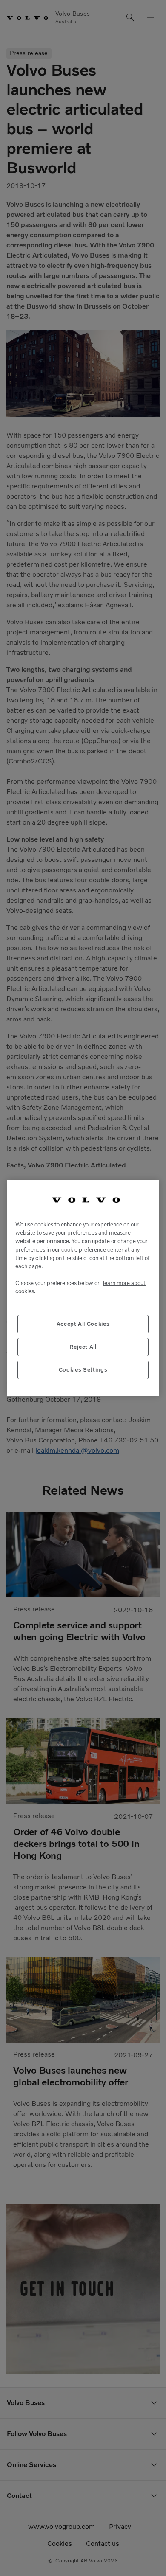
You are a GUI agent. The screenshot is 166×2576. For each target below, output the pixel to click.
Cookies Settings (83, 1370)
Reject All (83, 1347)
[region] (83, 1288)
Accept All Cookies (83, 1324)
